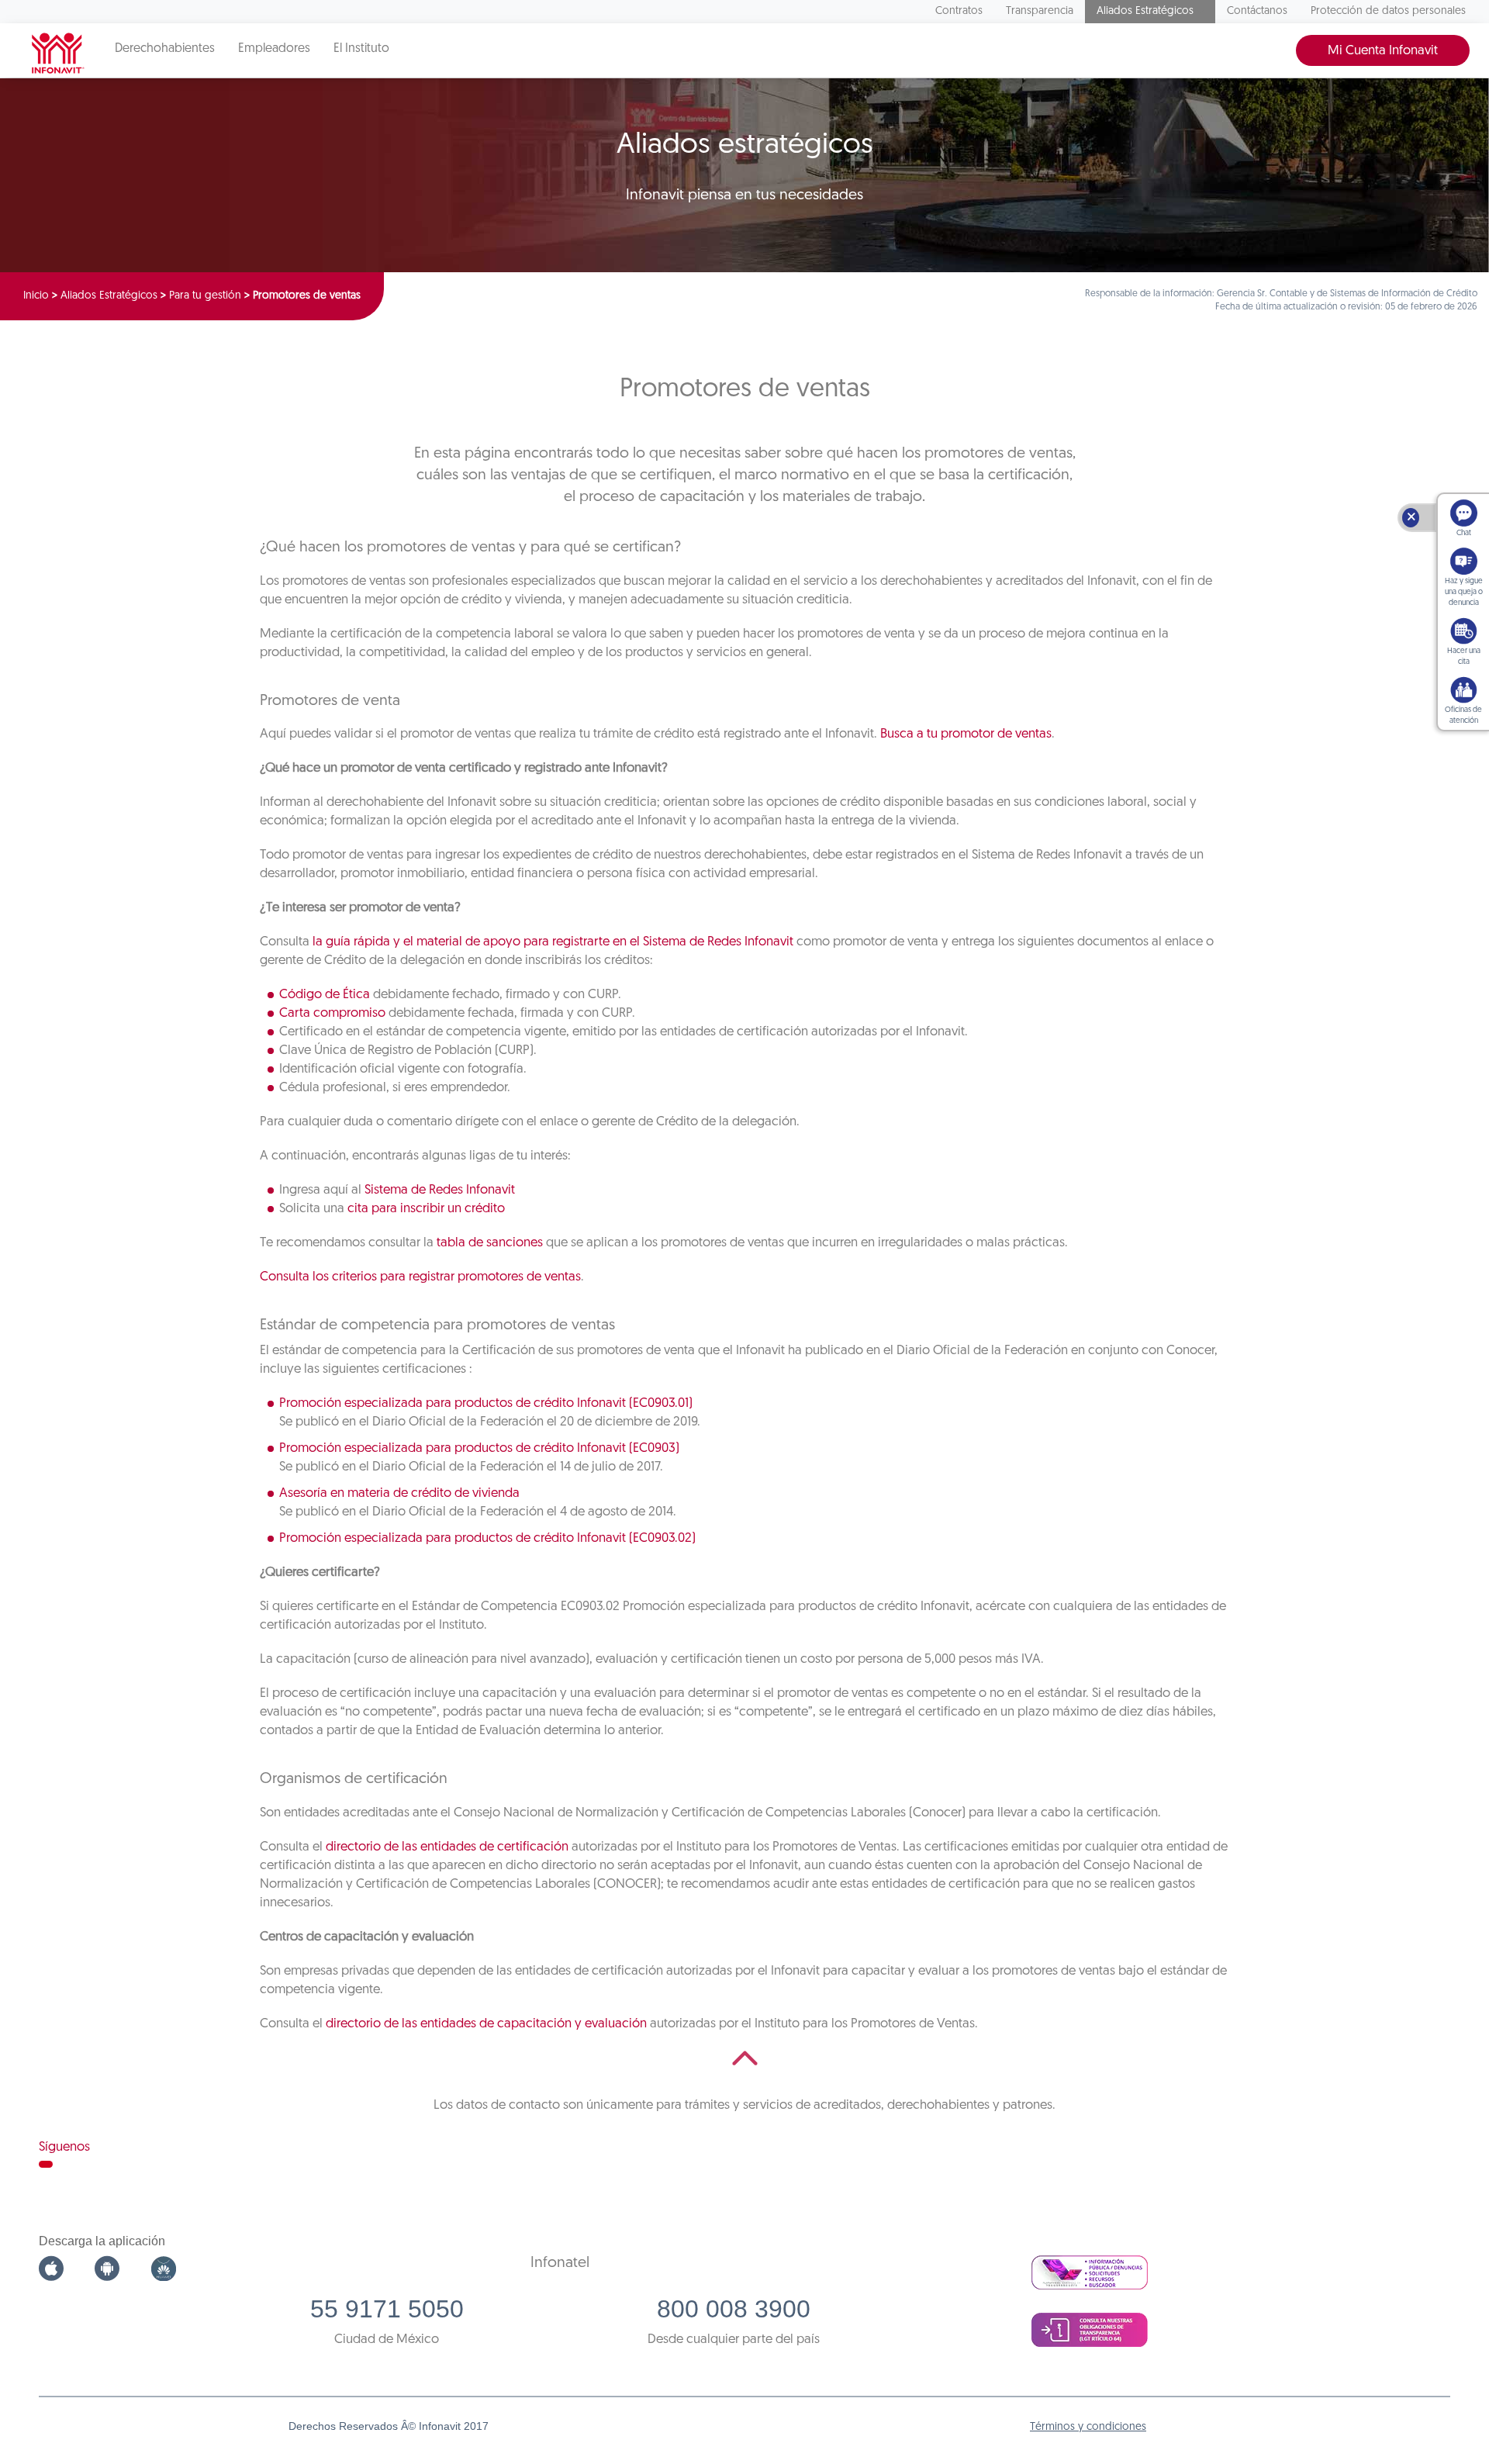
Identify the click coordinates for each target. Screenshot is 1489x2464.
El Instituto (361, 49)
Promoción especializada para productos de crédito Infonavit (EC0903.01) (486, 1403)
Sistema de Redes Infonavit (440, 1190)
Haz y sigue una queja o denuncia (1464, 592)
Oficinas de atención (1463, 715)
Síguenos (64, 2147)
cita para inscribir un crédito (426, 1209)
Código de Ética (325, 995)
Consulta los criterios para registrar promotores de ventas (420, 1277)
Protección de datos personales (1388, 11)
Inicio (36, 296)
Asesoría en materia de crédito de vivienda (399, 1493)
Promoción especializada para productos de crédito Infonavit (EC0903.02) (487, 1538)
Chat (1464, 533)
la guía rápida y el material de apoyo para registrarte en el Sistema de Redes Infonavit (553, 942)
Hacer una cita (1464, 657)
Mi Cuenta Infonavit (1383, 51)
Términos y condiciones (1088, 2427)
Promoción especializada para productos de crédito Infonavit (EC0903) (479, 1448)
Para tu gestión (205, 296)
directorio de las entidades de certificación (447, 1847)
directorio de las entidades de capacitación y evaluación (486, 2024)
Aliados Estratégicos (1145, 11)
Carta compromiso (332, 1013)
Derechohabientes (165, 49)
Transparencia (1040, 11)
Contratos (959, 11)
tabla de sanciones (490, 1243)
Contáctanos (1257, 11)
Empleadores (274, 49)
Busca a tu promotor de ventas (966, 734)
